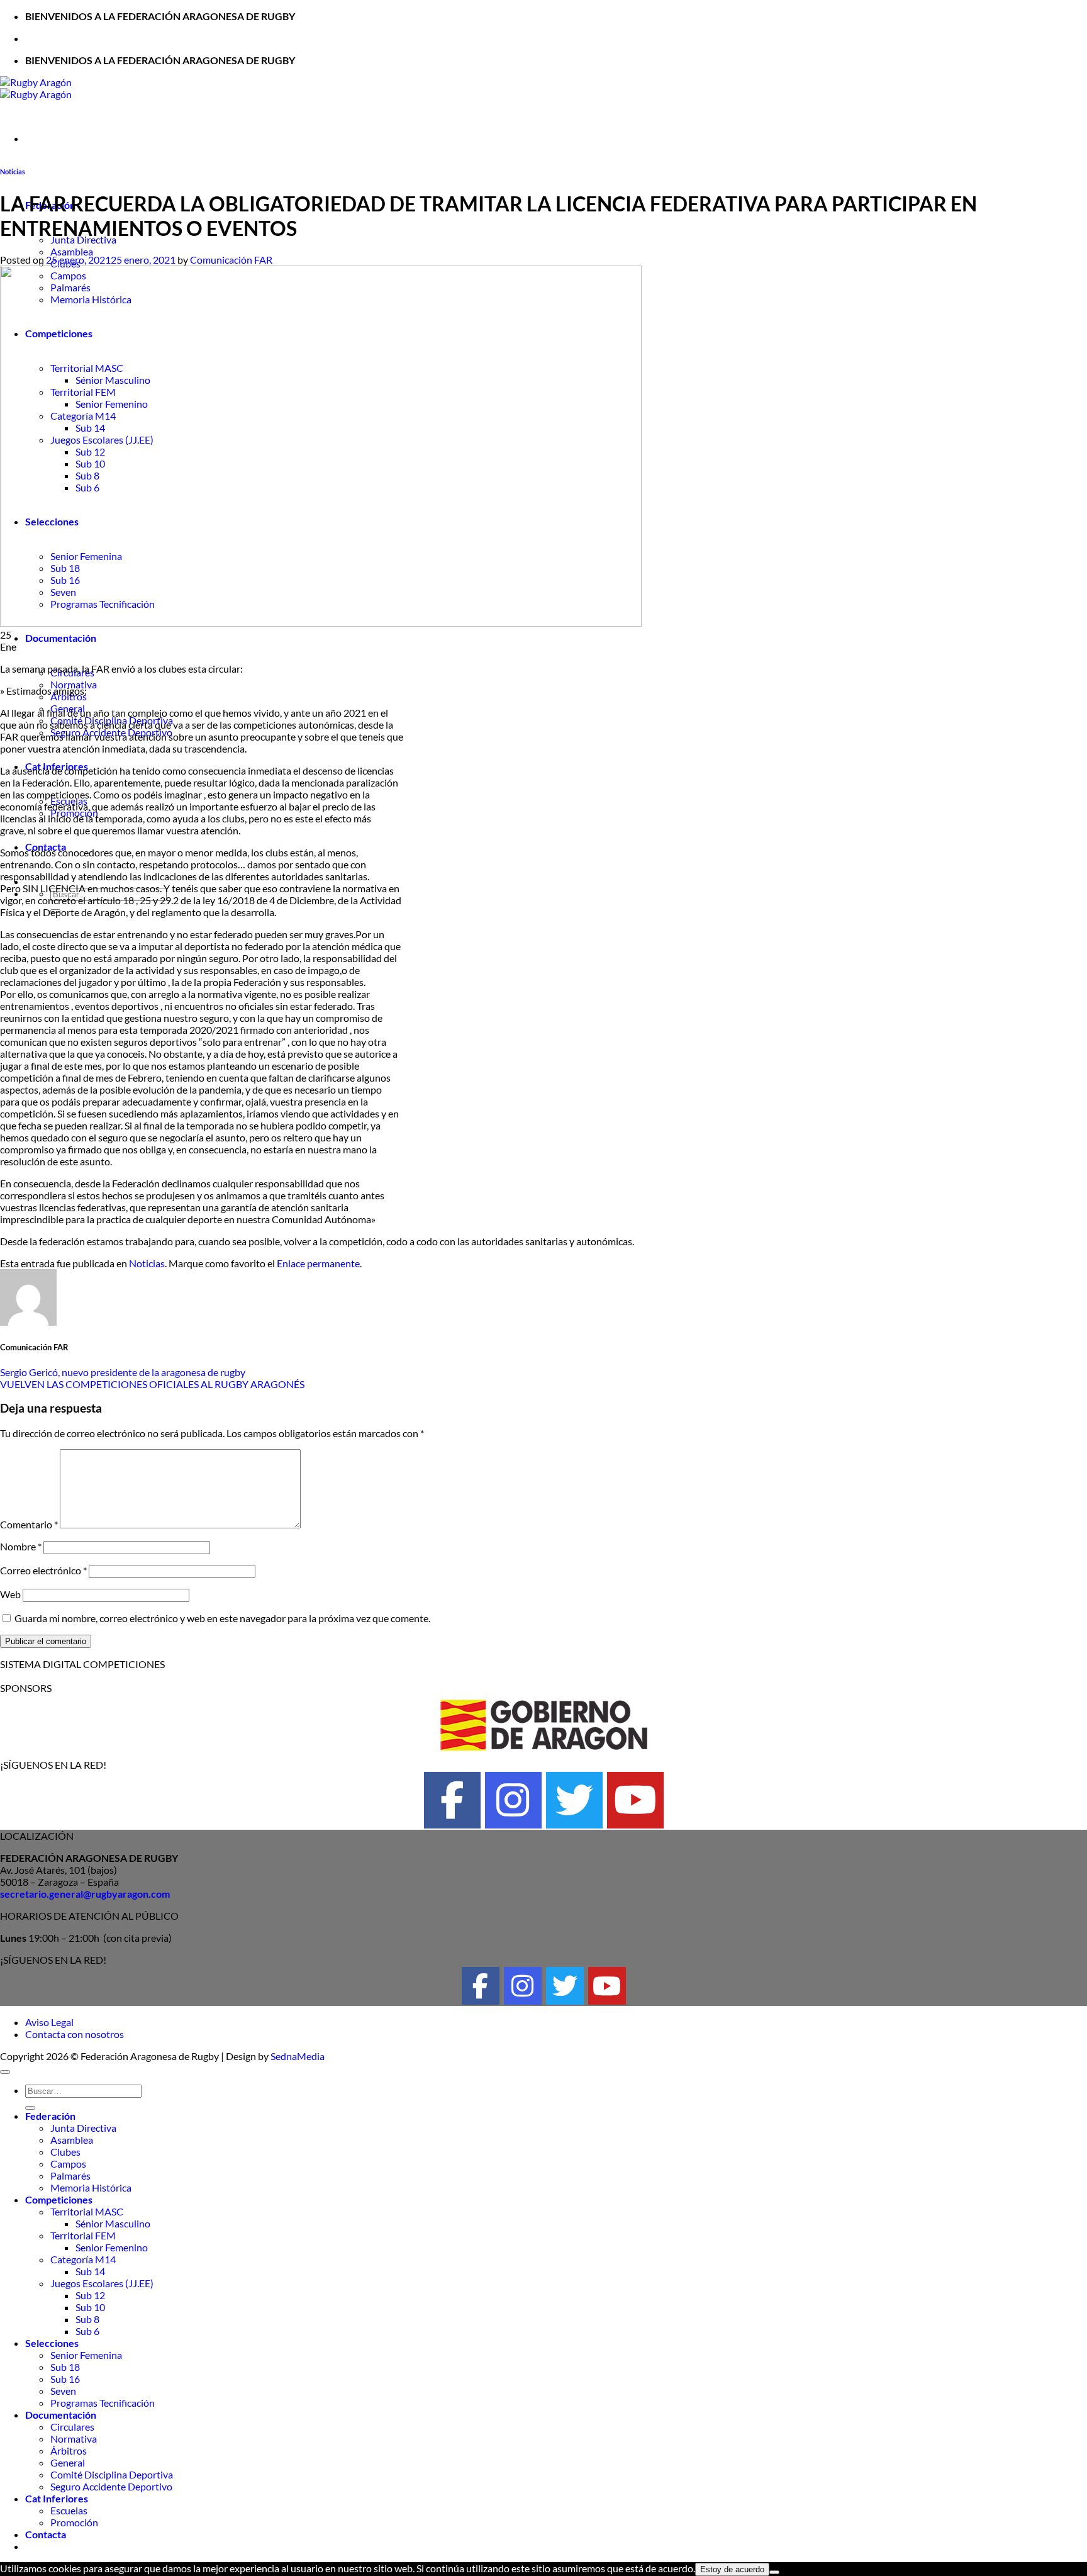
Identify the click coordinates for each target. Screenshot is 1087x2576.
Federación (50, 2116)
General (68, 2462)
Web (10, 1594)
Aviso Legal (49, 2022)
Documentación (61, 638)
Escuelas (69, 2510)
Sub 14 (90, 2271)
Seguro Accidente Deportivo (111, 2486)
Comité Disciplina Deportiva (112, 2474)
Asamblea (72, 251)
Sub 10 (90, 2307)
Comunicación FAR (231, 260)
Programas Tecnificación (103, 2403)
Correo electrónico (43, 1570)
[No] (774, 2572)
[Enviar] (30, 2108)
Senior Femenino (112, 2247)
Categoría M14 (83, 2259)
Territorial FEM (83, 2235)
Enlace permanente (318, 1263)
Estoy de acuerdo (732, 2569)
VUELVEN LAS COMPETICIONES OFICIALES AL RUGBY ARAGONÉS (152, 1384)
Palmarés (70, 2176)
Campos (68, 2164)
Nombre (21, 1546)
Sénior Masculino (113, 2223)
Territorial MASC (87, 2211)
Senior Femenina (86, 2355)
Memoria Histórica (91, 2187)
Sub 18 (65, 2367)
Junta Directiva (83, 2128)
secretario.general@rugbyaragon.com (85, 1894)
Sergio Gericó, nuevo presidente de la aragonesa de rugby (123, 1372)
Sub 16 (65, 2379)
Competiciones (59, 2199)
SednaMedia (298, 2056)
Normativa (74, 2439)
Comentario (29, 1524)
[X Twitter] (574, 1800)
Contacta (46, 2534)
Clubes (65, 2152)
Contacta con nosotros (75, 2034)
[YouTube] (635, 1800)
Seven (63, 2391)
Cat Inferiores (57, 2498)
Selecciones (52, 2343)
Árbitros (69, 2450)
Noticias (13, 171)
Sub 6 (87, 2331)
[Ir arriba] (5, 2072)
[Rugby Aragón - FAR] (36, 88)
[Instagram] (513, 1800)
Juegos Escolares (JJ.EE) (102, 2283)
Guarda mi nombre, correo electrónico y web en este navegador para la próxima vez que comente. (222, 1618)
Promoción (74, 2522)
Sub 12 (90, 2295)
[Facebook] (452, 1800)
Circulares (72, 2427)
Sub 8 (87, 2319)
